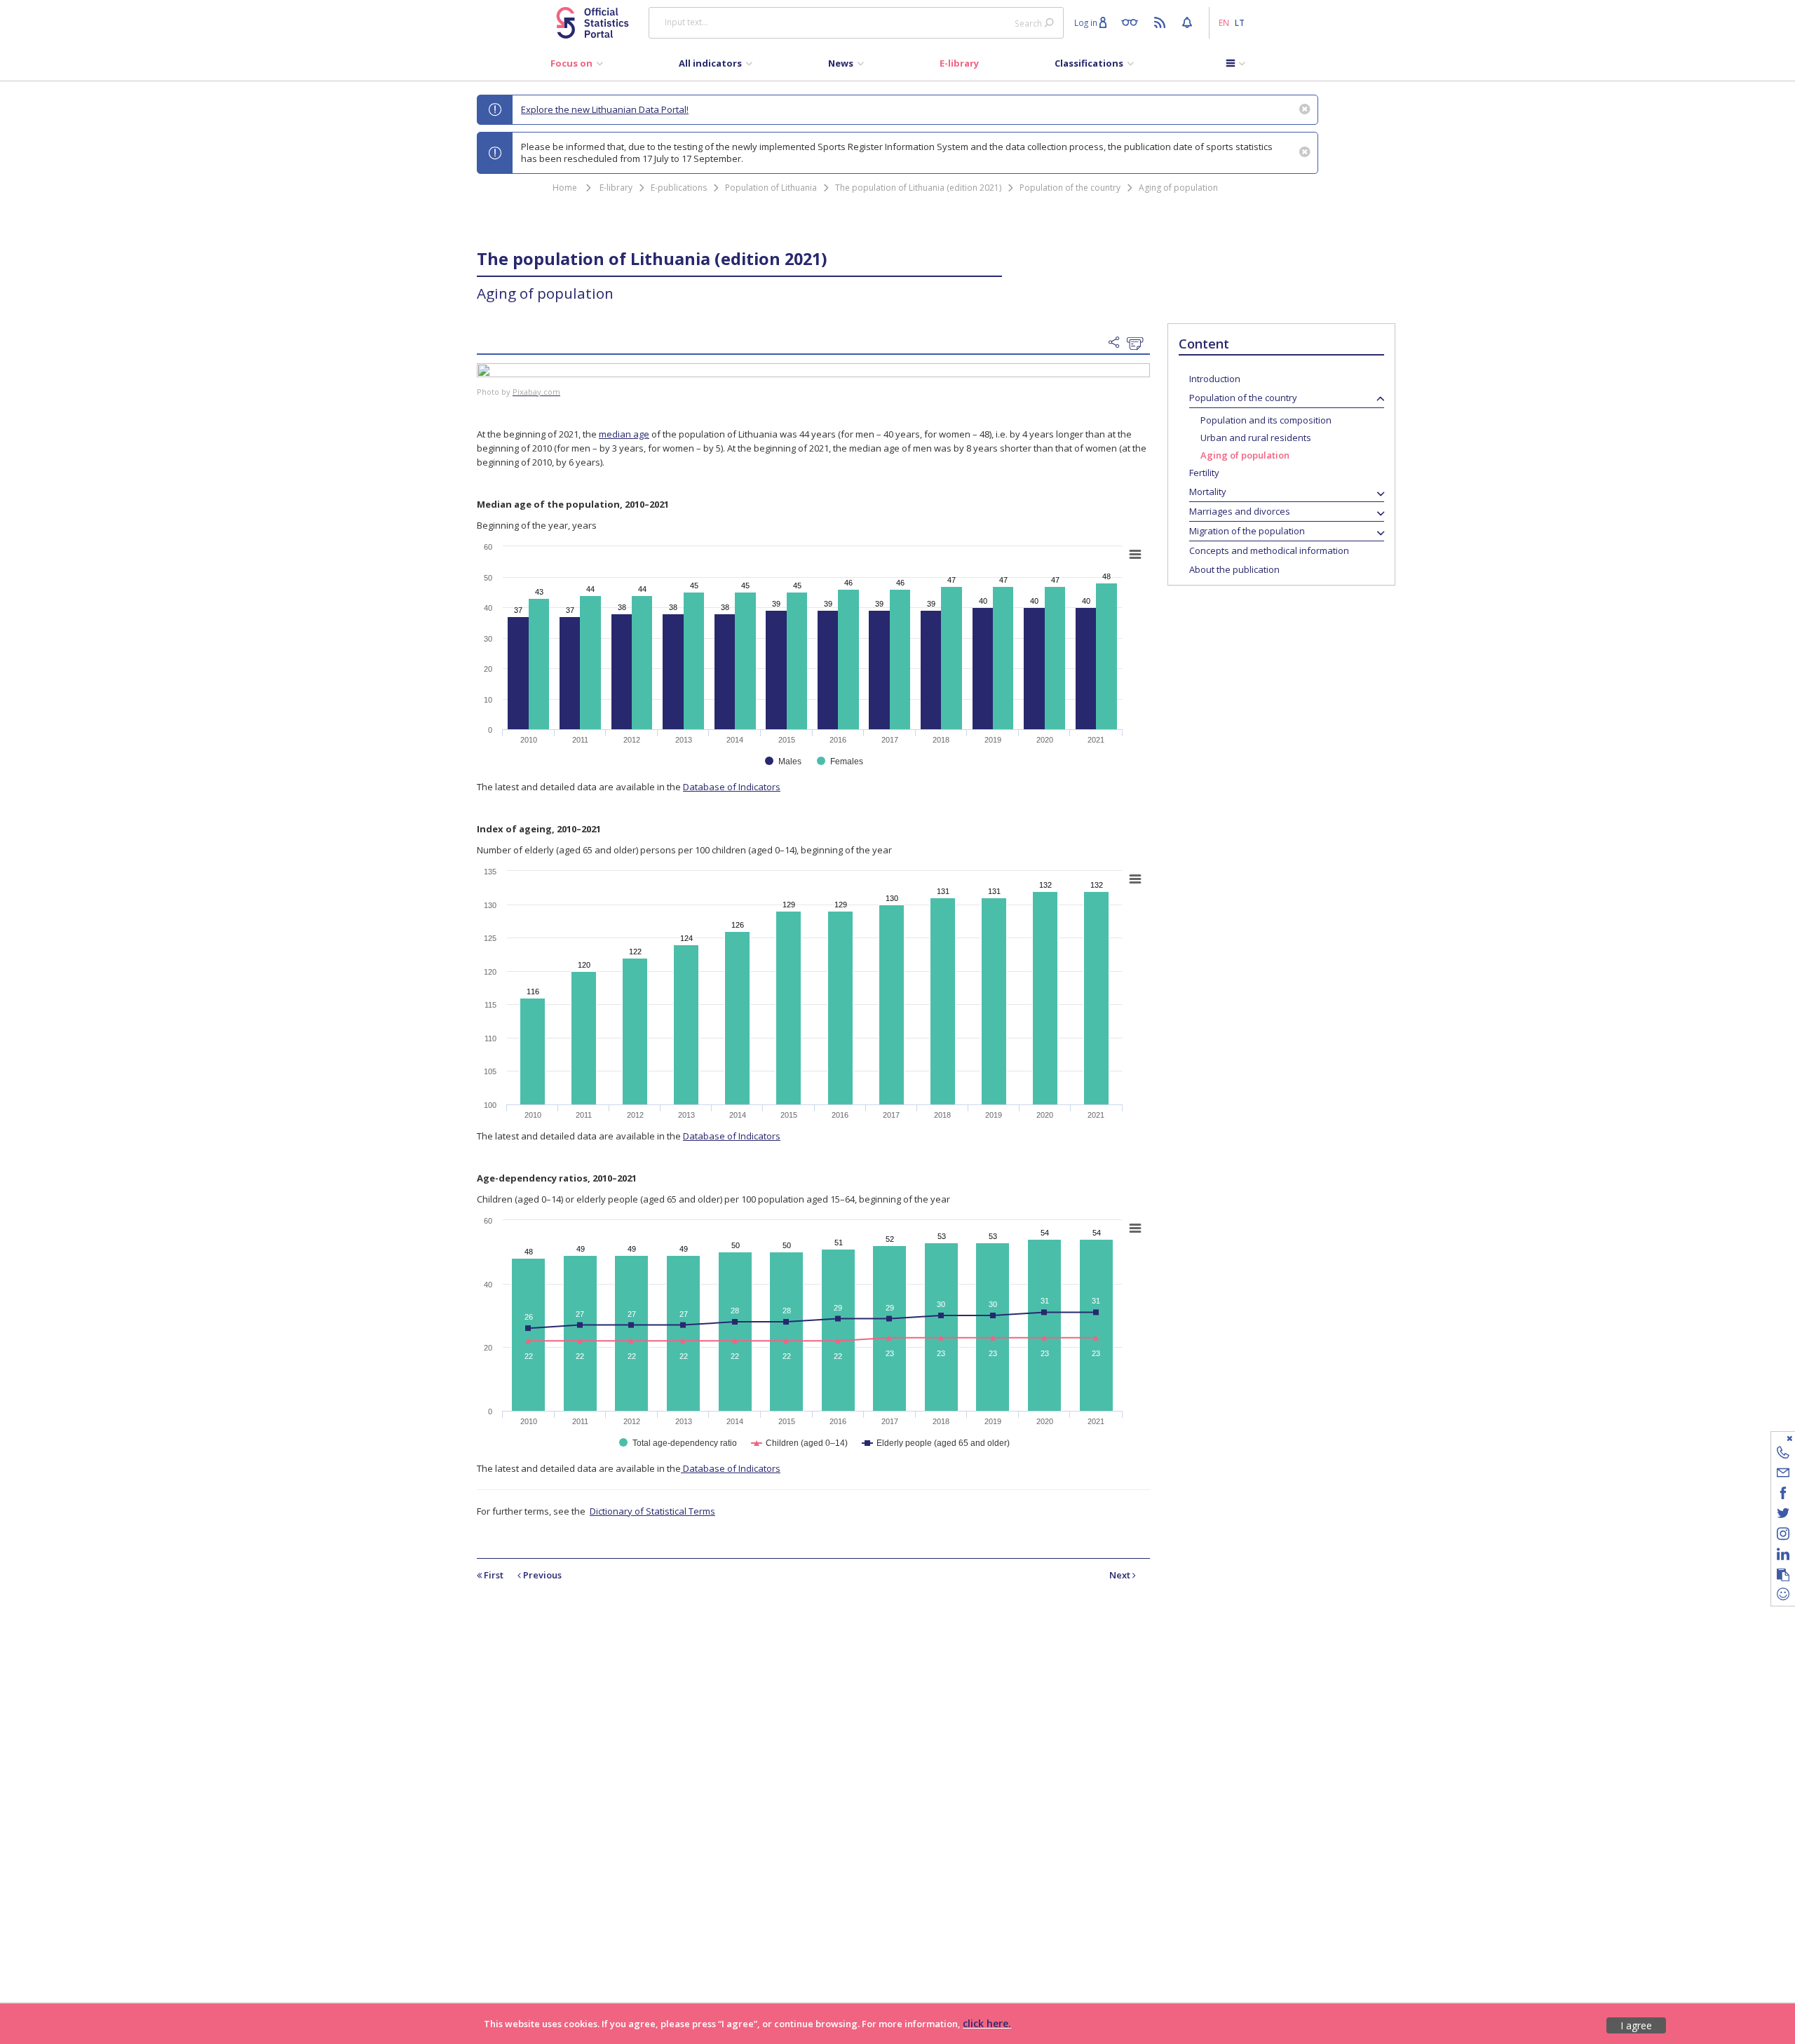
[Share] (1118, 343)
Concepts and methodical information (1269, 550)
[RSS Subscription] (1161, 22)
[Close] (1774, 1438)
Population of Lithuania (771, 188)
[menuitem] (577, 67)
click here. (987, 2023)
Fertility (1204, 473)
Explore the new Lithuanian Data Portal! (605, 109)
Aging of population (1178, 188)
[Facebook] (1783, 1495)
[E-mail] (1783, 1475)
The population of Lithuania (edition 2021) (918, 188)
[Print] (1138, 344)
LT (1240, 22)
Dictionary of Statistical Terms (652, 1511)
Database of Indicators (732, 787)
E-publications (679, 188)
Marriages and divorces (1240, 511)
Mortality (1208, 492)
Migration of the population (1247, 531)
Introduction (1215, 379)
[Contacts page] (1783, 1455)
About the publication (1234, 569)
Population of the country (1070, 188)
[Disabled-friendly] (1133, 22)
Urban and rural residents (1256, 438)
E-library (616, 188)
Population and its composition (1266, 420)
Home (565, 188)
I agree (1636, 2025)
